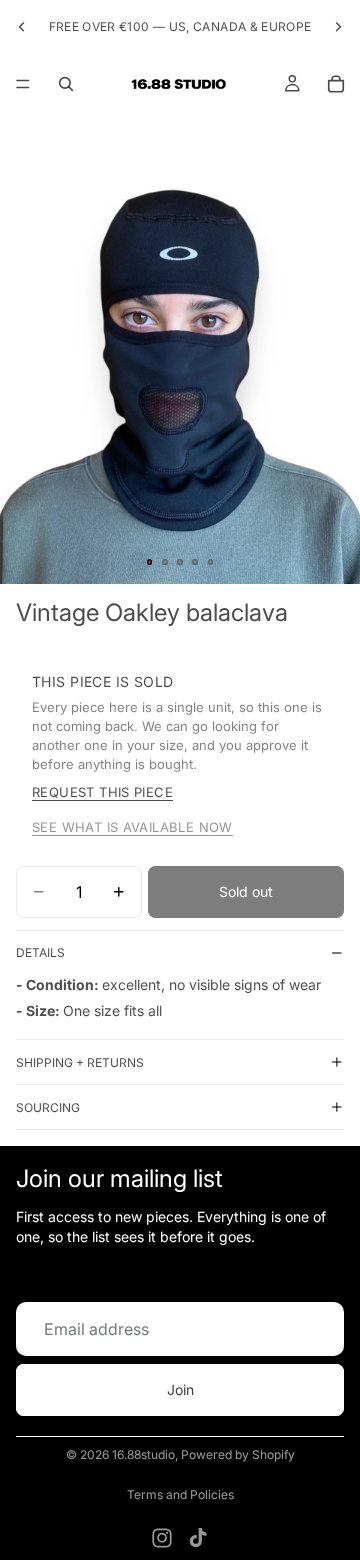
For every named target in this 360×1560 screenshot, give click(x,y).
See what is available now (132, 827)
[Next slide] (338, 27)
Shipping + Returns (80, 1062)
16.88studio (143, 1454)
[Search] (66, 84)
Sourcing (48, 1107)
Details (40, 952)
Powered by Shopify (238, 1454)
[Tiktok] (198, 1538)
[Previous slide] (22, 27)
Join (180, 1389)
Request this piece (102, 792)
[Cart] (336, 84)
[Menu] (23, 84)
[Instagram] (162, 1538)
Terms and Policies (180, 1494)
